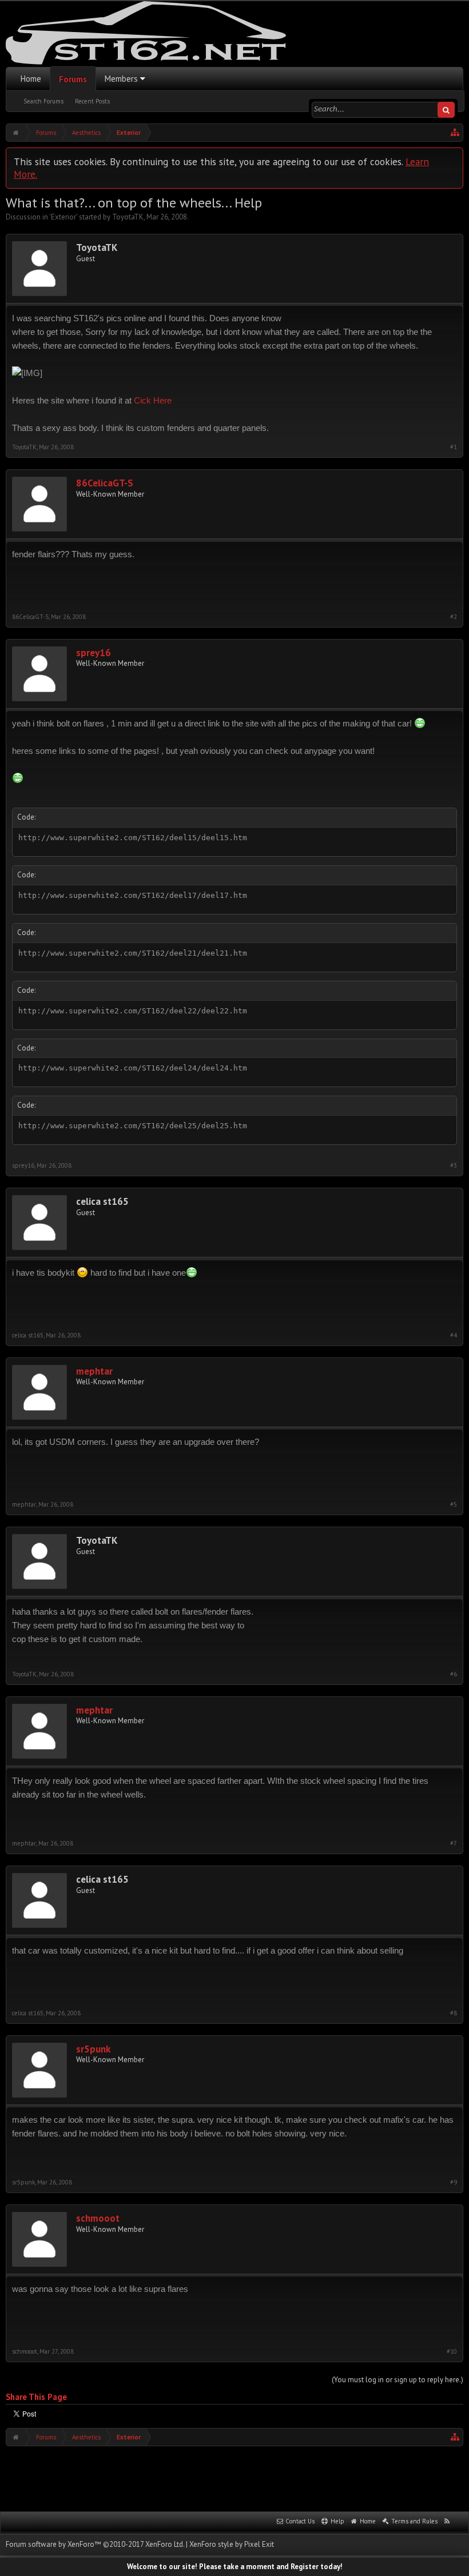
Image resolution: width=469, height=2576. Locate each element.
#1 (454, 447)
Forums (73, 79)
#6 (454, 1674)
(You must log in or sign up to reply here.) (398, 2380)
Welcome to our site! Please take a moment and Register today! (235, 2567)
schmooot (98, 2218)
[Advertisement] (234, 2478)
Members (121, 79)
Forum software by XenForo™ (95, 2544)
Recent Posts (92, 101)
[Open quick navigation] (455, 133)
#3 (454, 1166)
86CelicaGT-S (105, 483)
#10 (452, 2352)
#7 (454, 1844)
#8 (454, 2013)
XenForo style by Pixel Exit (232, 2544)
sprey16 (94, 653)
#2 (454, 617)
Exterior (63, 217)
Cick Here (153, 400)
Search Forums (43, 101)
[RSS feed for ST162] (447, 2522)
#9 (454, 2182)
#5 (454, 1505)
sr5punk (93, 2049)
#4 (454, 1335)
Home (31, 79)
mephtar (94, 1371)
